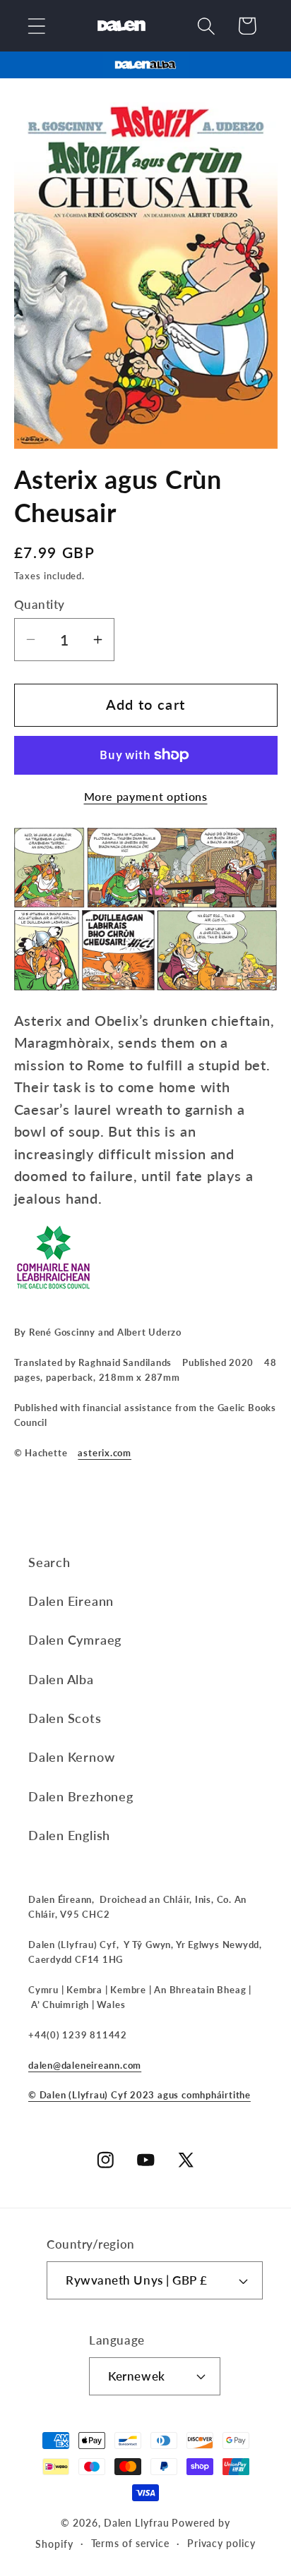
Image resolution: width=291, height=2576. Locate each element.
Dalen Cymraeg (75, 1640)
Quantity (40, 604)
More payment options (146, 797)
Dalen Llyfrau (137, 2523)
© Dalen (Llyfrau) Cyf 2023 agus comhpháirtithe (139, 2095)
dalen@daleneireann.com (85, 2065)
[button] (36, 26)
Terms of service (131, 2543)
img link (145, 62)
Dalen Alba (61, 1679)
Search (49, 1562)
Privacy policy (221, 2543)
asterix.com (105, 1453)
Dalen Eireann (71, 1601)
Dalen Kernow (71, 1757)
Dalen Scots (65, 1718)
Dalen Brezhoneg (81, 1796)
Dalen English (69, 1835)
